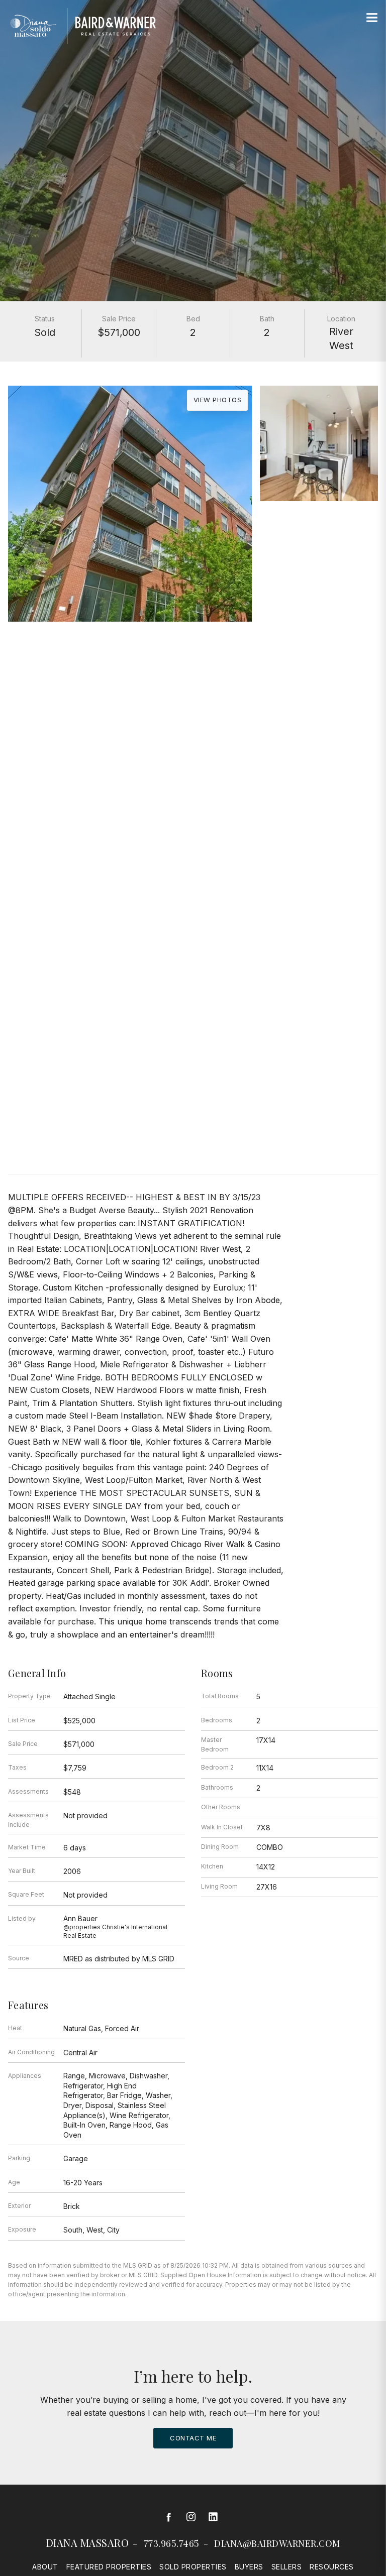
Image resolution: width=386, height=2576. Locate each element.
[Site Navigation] (372, 18)
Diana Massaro (88, 2543)
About (45, 2567)
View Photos (218, 400)
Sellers (287, 2567)
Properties (193, 665)
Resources (332, 2567)
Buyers (249, 2567)
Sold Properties (193, 2567)
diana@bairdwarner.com (277, 2543)
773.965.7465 (172, 2543)
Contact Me (193, 2438)
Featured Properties (109, 2567)
